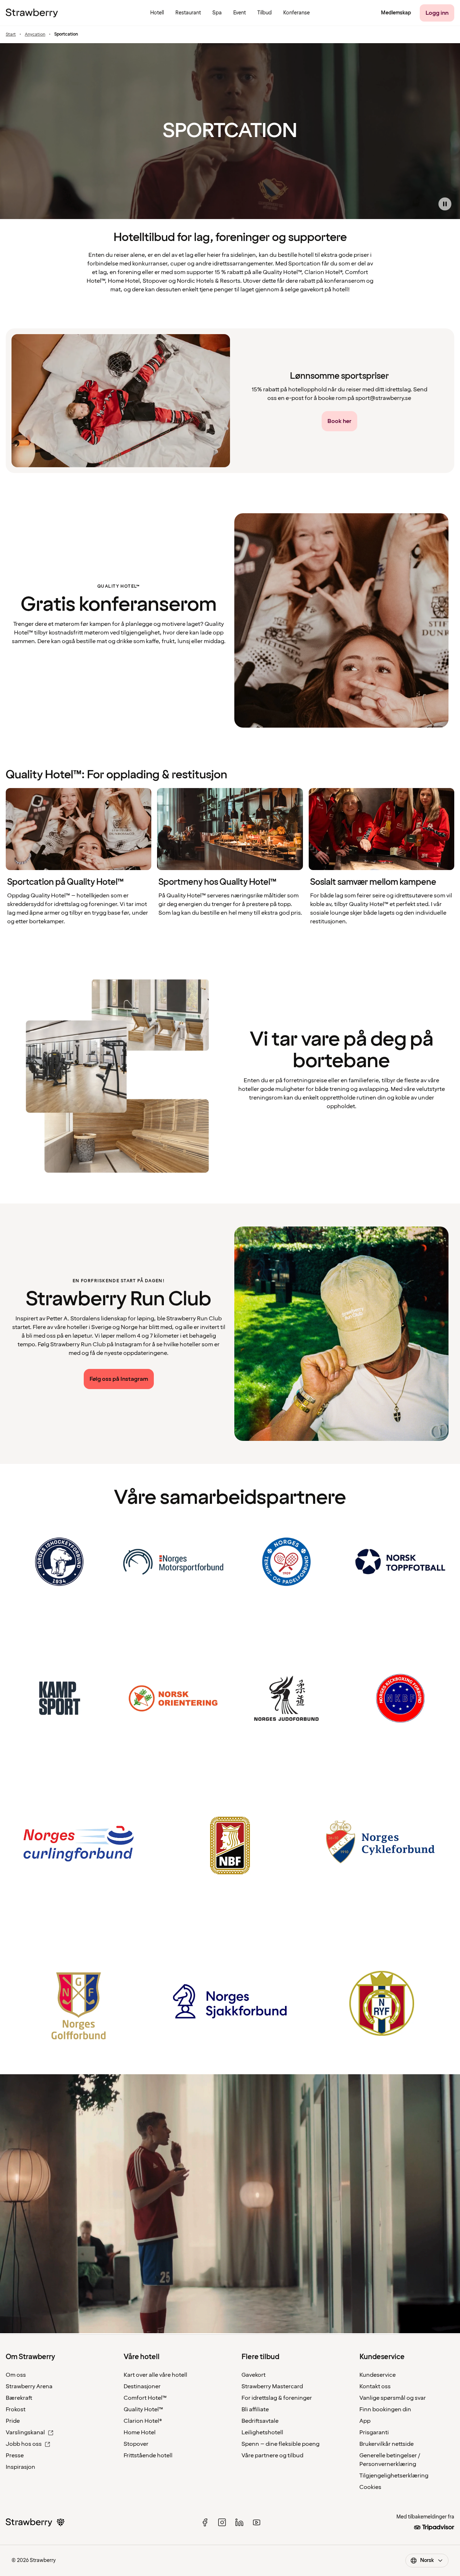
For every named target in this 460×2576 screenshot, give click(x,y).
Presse (15, 2456)
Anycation (35, 35)
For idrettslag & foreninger (277, 2398)
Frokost (16, 2409)
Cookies (370, 2487)
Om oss (16, 2375)
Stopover (136, 2444)
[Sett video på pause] (445, 204)
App (365, 2421)
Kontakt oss (375, 2386)
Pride (13, 2421)
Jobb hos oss (24, 2444)
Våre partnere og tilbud (272, 2456)
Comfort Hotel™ (145, 2398)
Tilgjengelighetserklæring (394, 2476)
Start (11, 35)
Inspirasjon (20, 2467)
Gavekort (254, 2375)
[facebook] (205, 2522)
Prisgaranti (374, 2432)
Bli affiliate (255, 2409)
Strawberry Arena (29, 2386)
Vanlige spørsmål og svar (393, 2398)
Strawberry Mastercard (272, 2386)
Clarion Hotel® (143, 2421)
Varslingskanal (25, 2432)
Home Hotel (140, 2432)
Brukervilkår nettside (387, 2444)
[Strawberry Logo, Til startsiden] (32, 13)
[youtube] (257, 2522)
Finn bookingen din (385, 2409)
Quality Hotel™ (143, 2409)
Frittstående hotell (148, 2456)
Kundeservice (378, 2375)
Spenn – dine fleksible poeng (280, 2444)
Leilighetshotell (262, 2432)
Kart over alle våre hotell (155, 2375)
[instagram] (222, 2522)
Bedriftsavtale (260, 2421)
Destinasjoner (142, 2386)
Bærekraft (19, 2398)
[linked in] (239, 2522)
